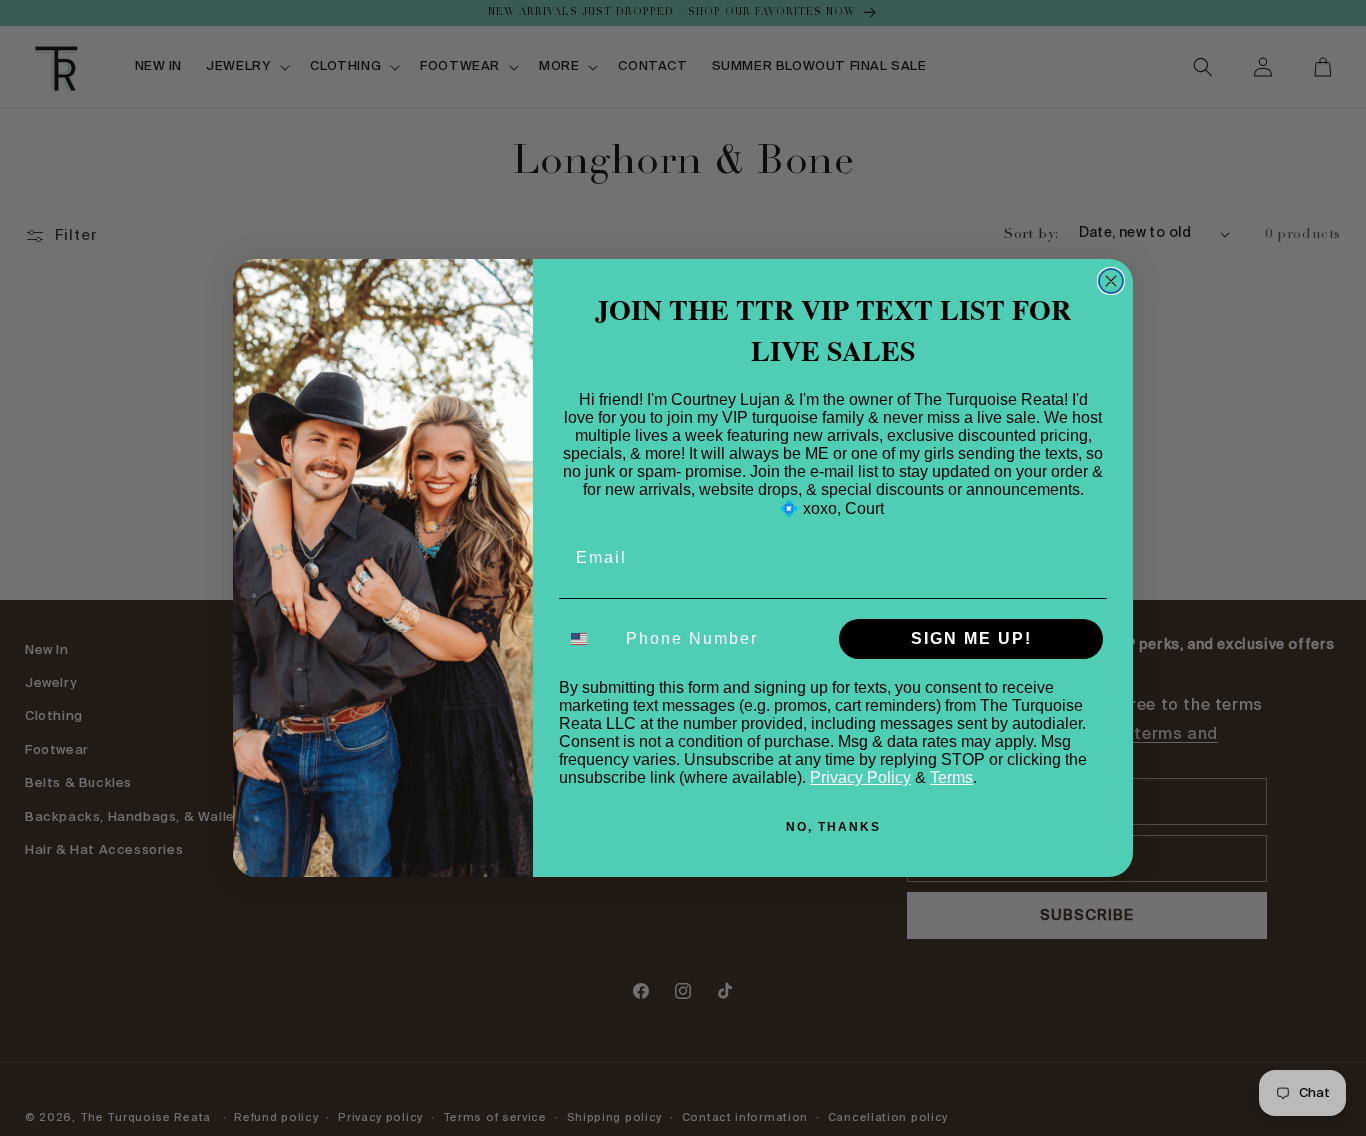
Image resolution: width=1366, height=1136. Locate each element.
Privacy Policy (860, 777)
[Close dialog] (1111, 281)
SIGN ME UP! (971, 638)
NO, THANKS (833, 827)
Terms (951, 777)
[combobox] (588, 639)
